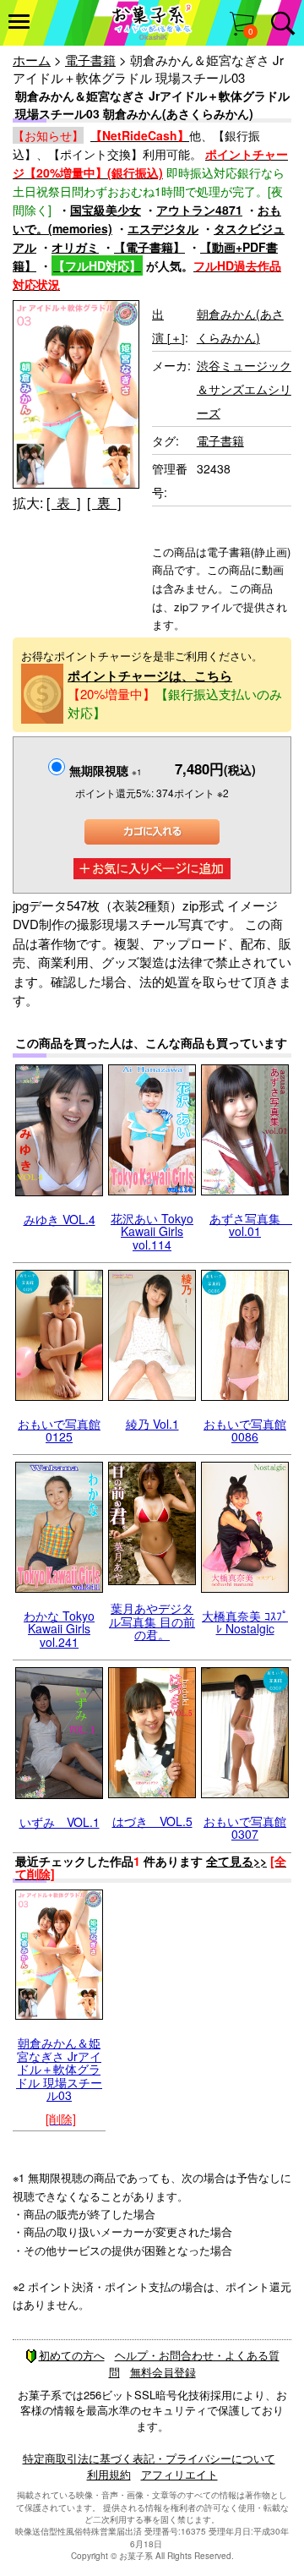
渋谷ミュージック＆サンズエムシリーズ (244, 389)
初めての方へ (72, 2355)
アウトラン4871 (199, 210)
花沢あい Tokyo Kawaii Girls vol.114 (152, 1231)
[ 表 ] (63, 503)
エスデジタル (163, 228)
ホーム (32, 60)
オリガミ (75, 247)
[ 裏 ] (104, 503)
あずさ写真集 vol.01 (251, 1225)
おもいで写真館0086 (245, 1430)
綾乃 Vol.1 (152, 1424)
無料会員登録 (163, 2372)
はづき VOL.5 (152, 1821)
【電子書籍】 (149, 247)
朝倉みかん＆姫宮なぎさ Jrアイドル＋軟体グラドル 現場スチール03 (59, 2069)
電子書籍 (90, 60)
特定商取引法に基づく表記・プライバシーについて (149, 2458)
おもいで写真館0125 (59, 1430)
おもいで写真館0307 (245, 1827)
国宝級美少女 (106, 210)
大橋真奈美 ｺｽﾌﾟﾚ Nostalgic (245, 1622)
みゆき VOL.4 (60, 1219)
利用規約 (109, 2474)
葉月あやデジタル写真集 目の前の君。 (152, 1621)
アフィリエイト (179, 2474)
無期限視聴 (106, 770)
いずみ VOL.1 (60, 1822)
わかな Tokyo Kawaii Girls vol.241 (59, 1629)
